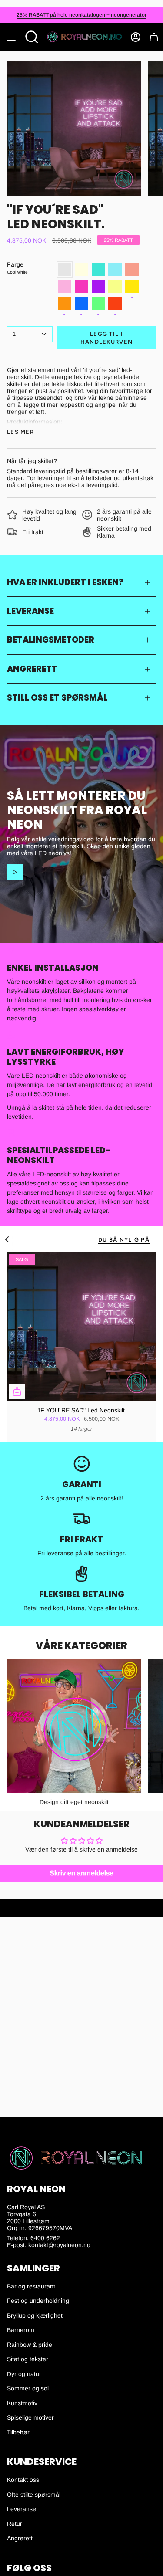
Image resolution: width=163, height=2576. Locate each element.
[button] (32, 37)
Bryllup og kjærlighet (35, 2315)
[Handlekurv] (154, 37)
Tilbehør (18, 2432)
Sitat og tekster (28, 2359)
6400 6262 (45, 2238)
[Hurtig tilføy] (17, 1391)
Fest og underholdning (38, 2301)
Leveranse (30, 611)
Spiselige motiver (30, 2417)
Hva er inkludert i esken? (65, 582)
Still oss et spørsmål (57, 698)
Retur (15, 2524)
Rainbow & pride (30, 2345)
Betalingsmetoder (51, 640)
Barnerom (21, 2330)
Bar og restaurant (31, 2286)
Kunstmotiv (22, 2403)
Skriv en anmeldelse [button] (81, 1873)
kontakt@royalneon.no (59, 2245)
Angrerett (32, 669)
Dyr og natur (24, 2374)
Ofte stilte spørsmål (34, 2495)
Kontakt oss (23, 2480)
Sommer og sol (28, 2388)
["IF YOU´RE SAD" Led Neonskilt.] (81, 1327)
